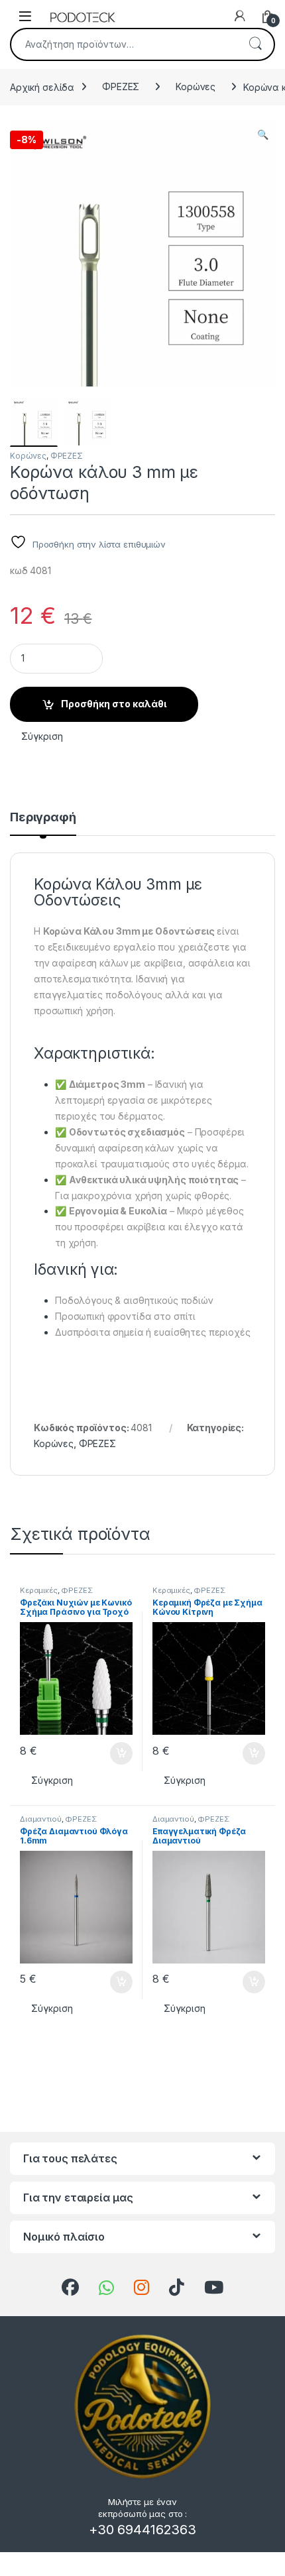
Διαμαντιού (41, 1819)
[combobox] (124, 44)
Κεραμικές (39, 1590)
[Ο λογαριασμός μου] (240, 16)
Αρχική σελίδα (42, 87)
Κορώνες (196, 87)
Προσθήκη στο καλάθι (114, 704)
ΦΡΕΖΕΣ (121, 87)
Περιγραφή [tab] (43, 818)
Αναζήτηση (255, 44)
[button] (263, 135)
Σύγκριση (42, 736)
